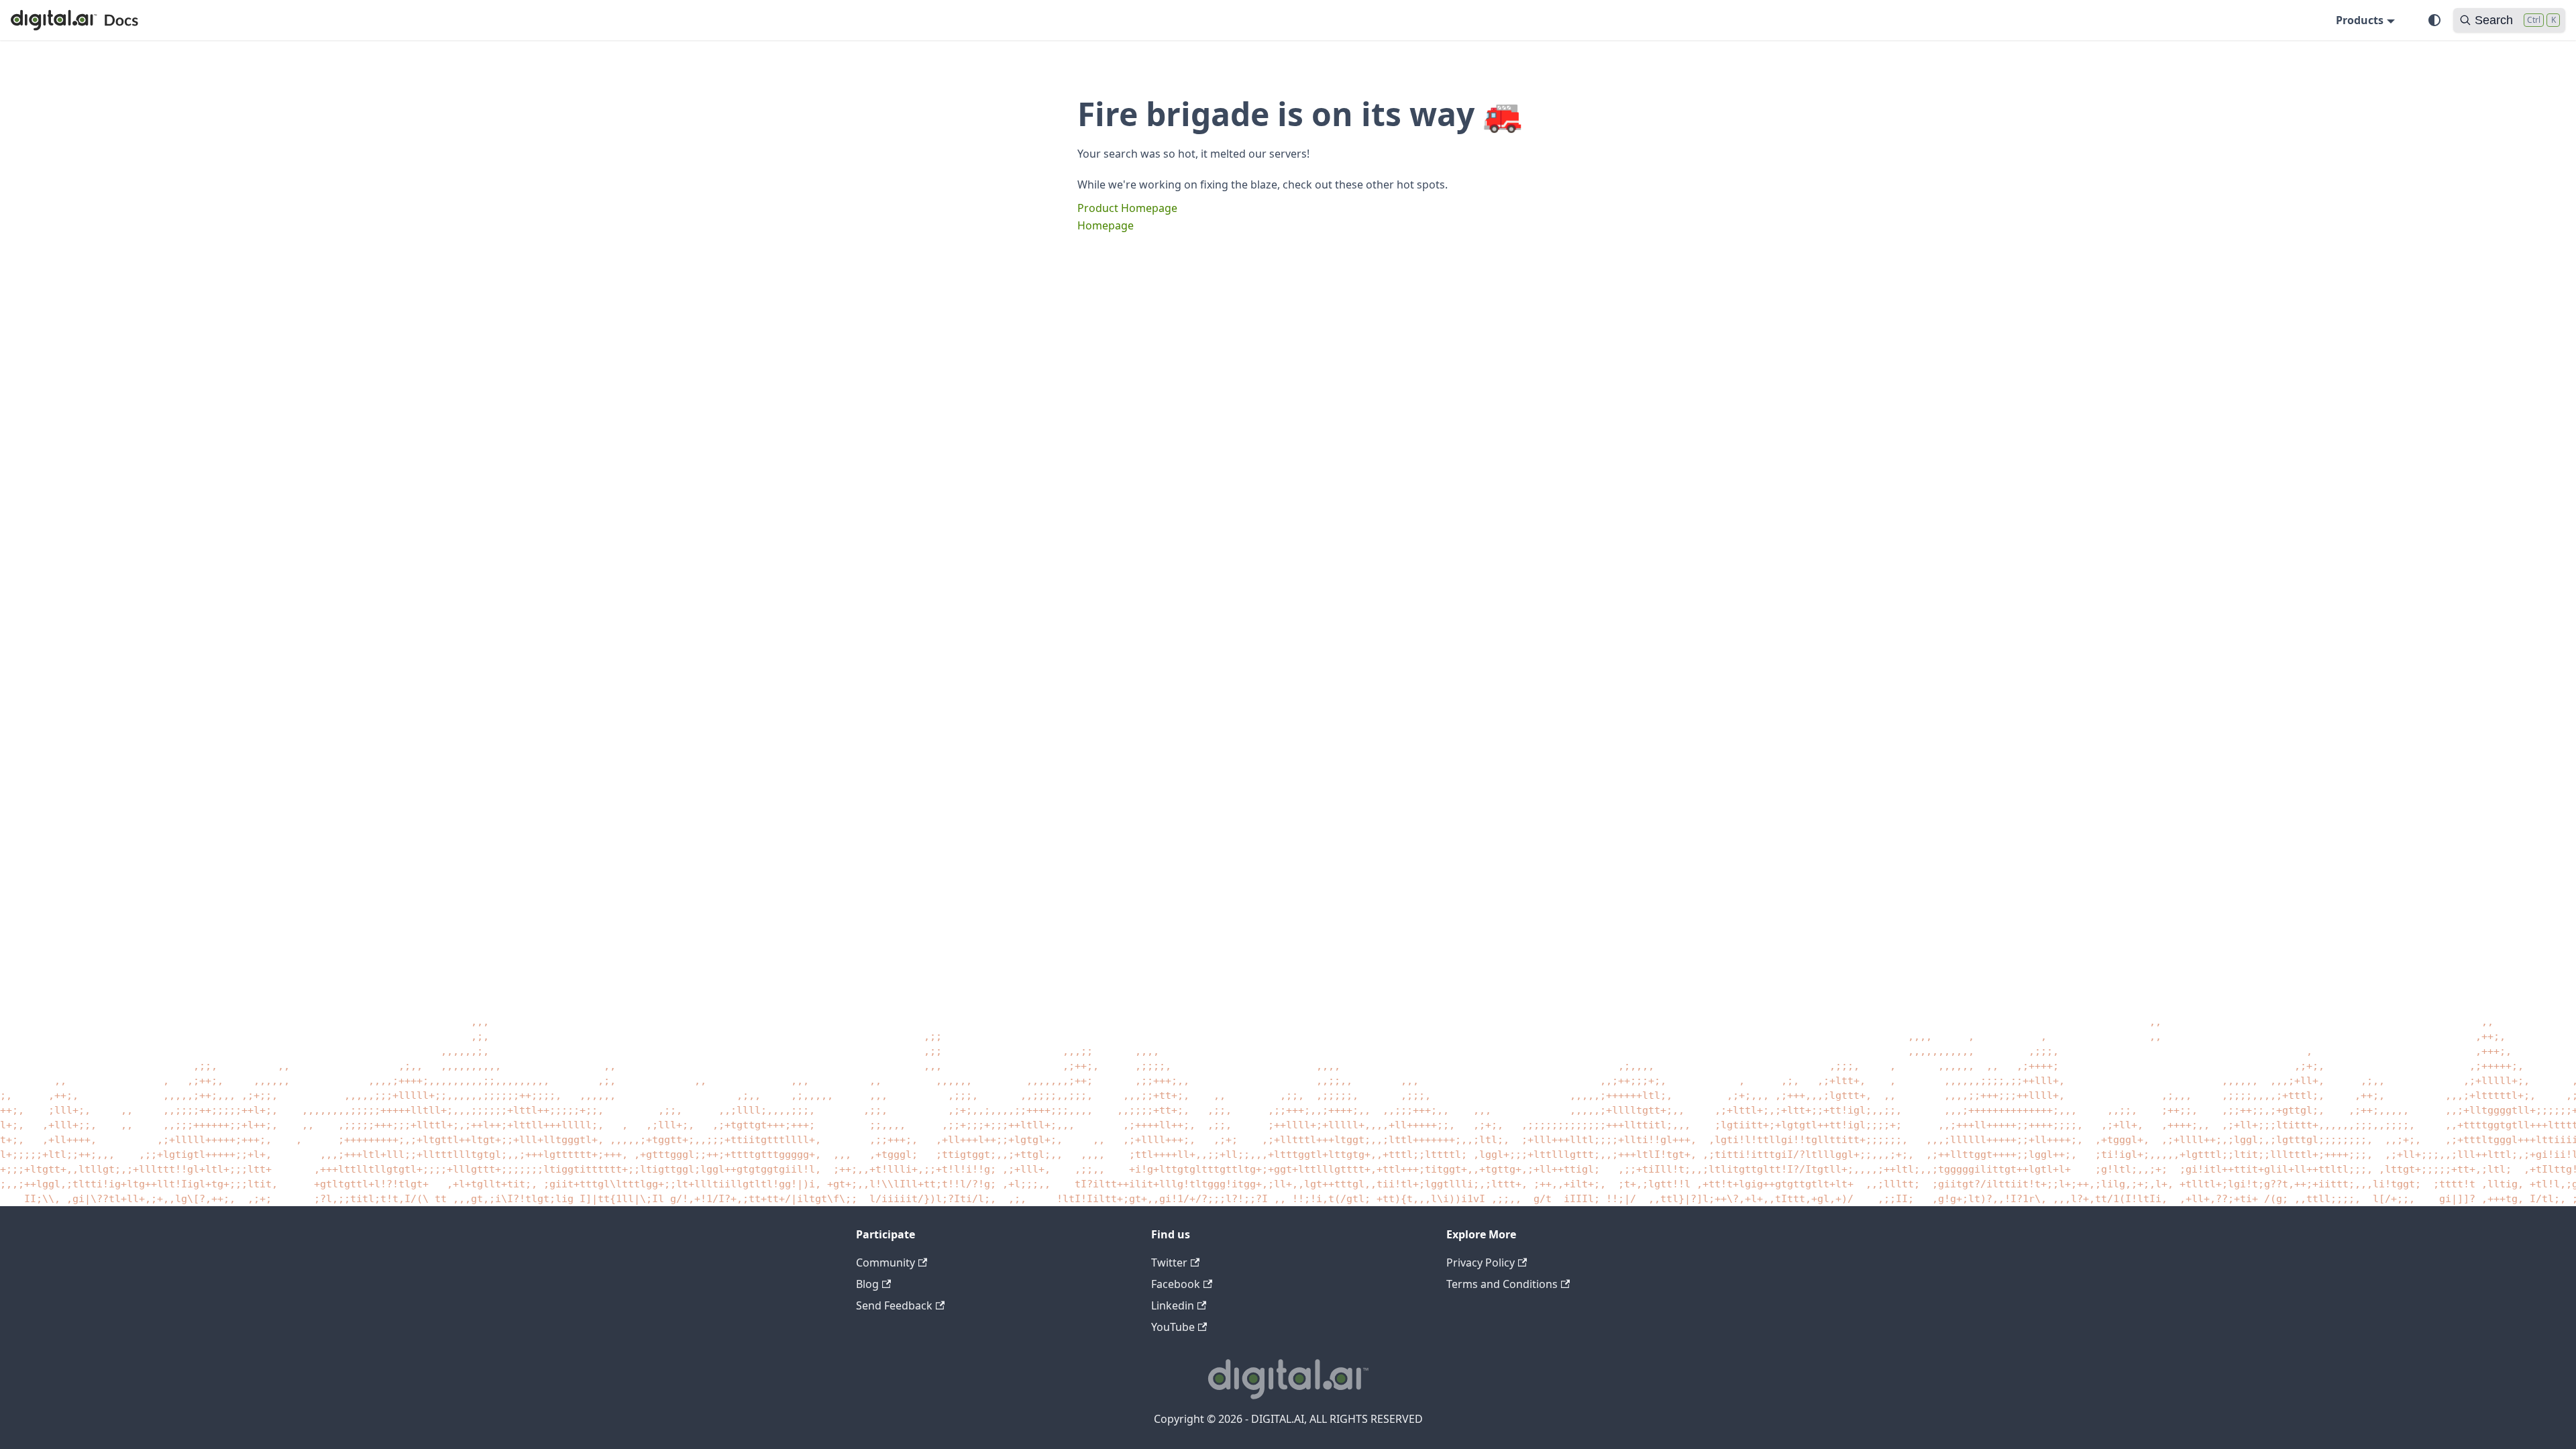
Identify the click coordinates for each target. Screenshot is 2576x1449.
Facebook (1176, 1284)
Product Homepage (1127, 208)
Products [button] (2360, 20)
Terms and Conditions (1502, 1284)
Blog (867, 1284)
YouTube (1173, 1327)
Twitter (1169, 1263)
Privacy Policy (1481, 1263)
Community (885, 1263)
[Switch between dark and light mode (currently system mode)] (2434, 20)
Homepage (1106, 225)
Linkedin (1173, 1305)
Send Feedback (894, 1305)
